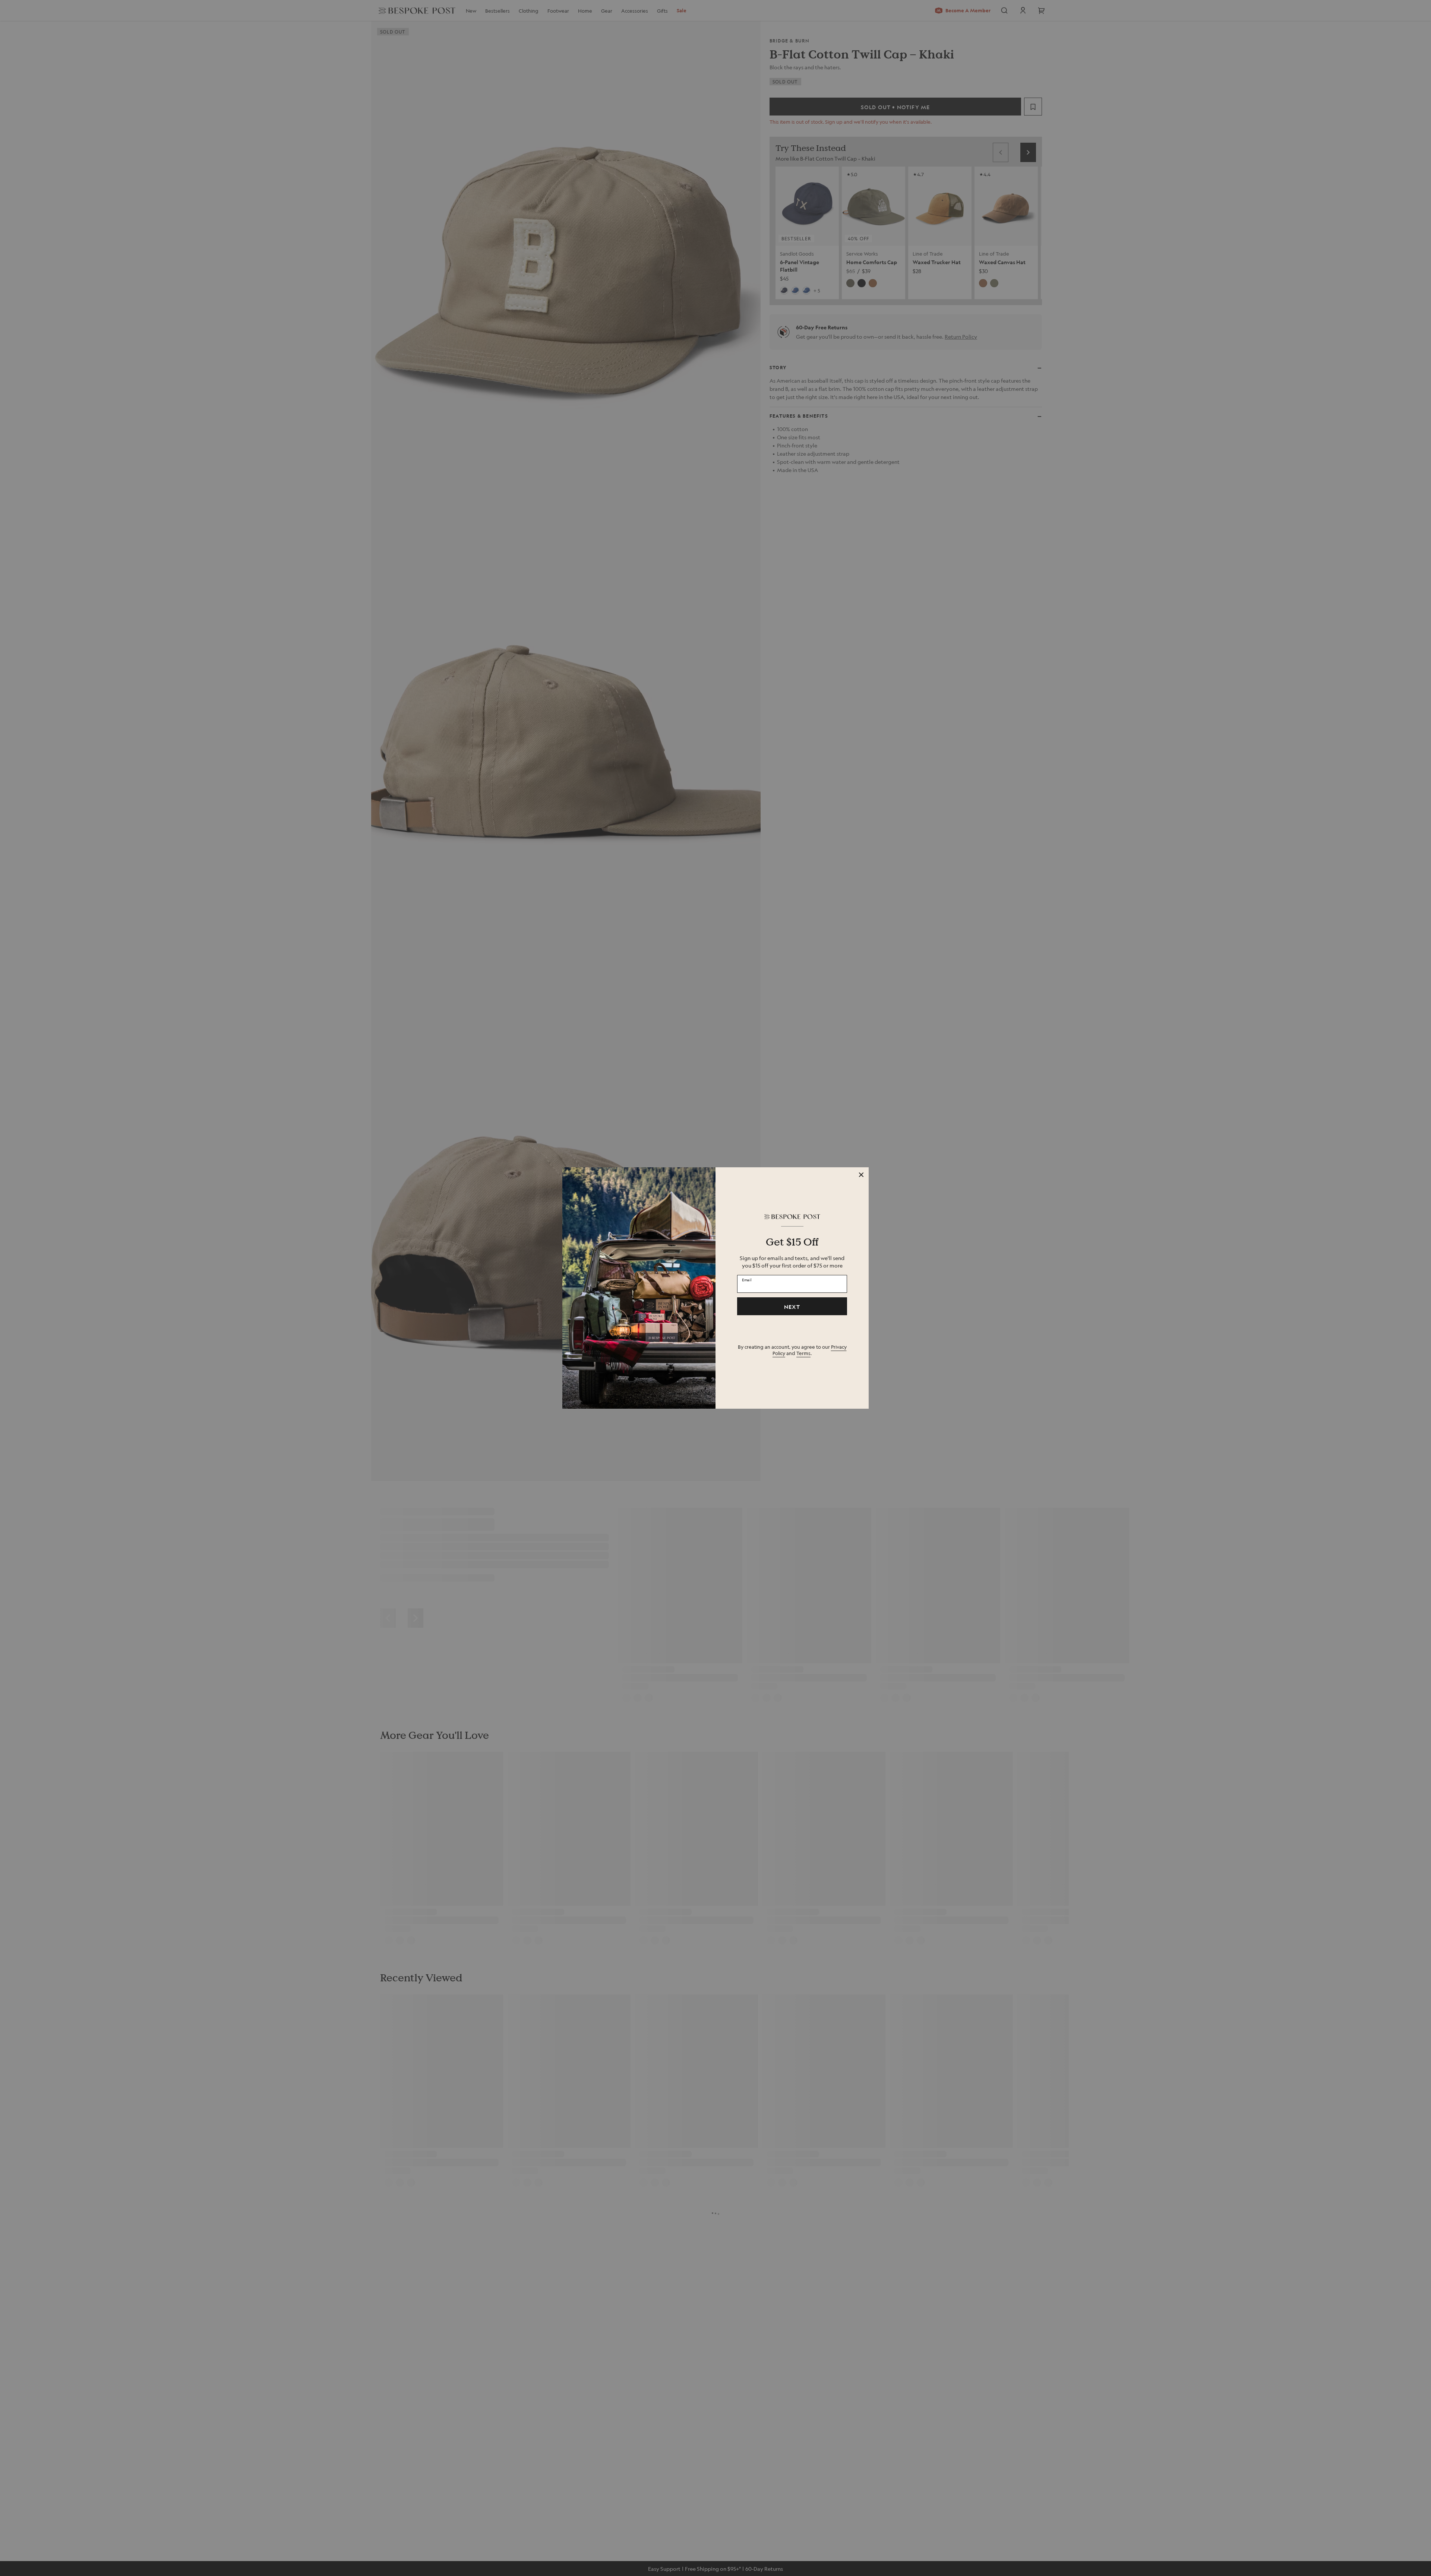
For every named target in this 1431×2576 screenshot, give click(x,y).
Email (747, 1280)
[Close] (861, 1175)
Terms (803, 1353)
